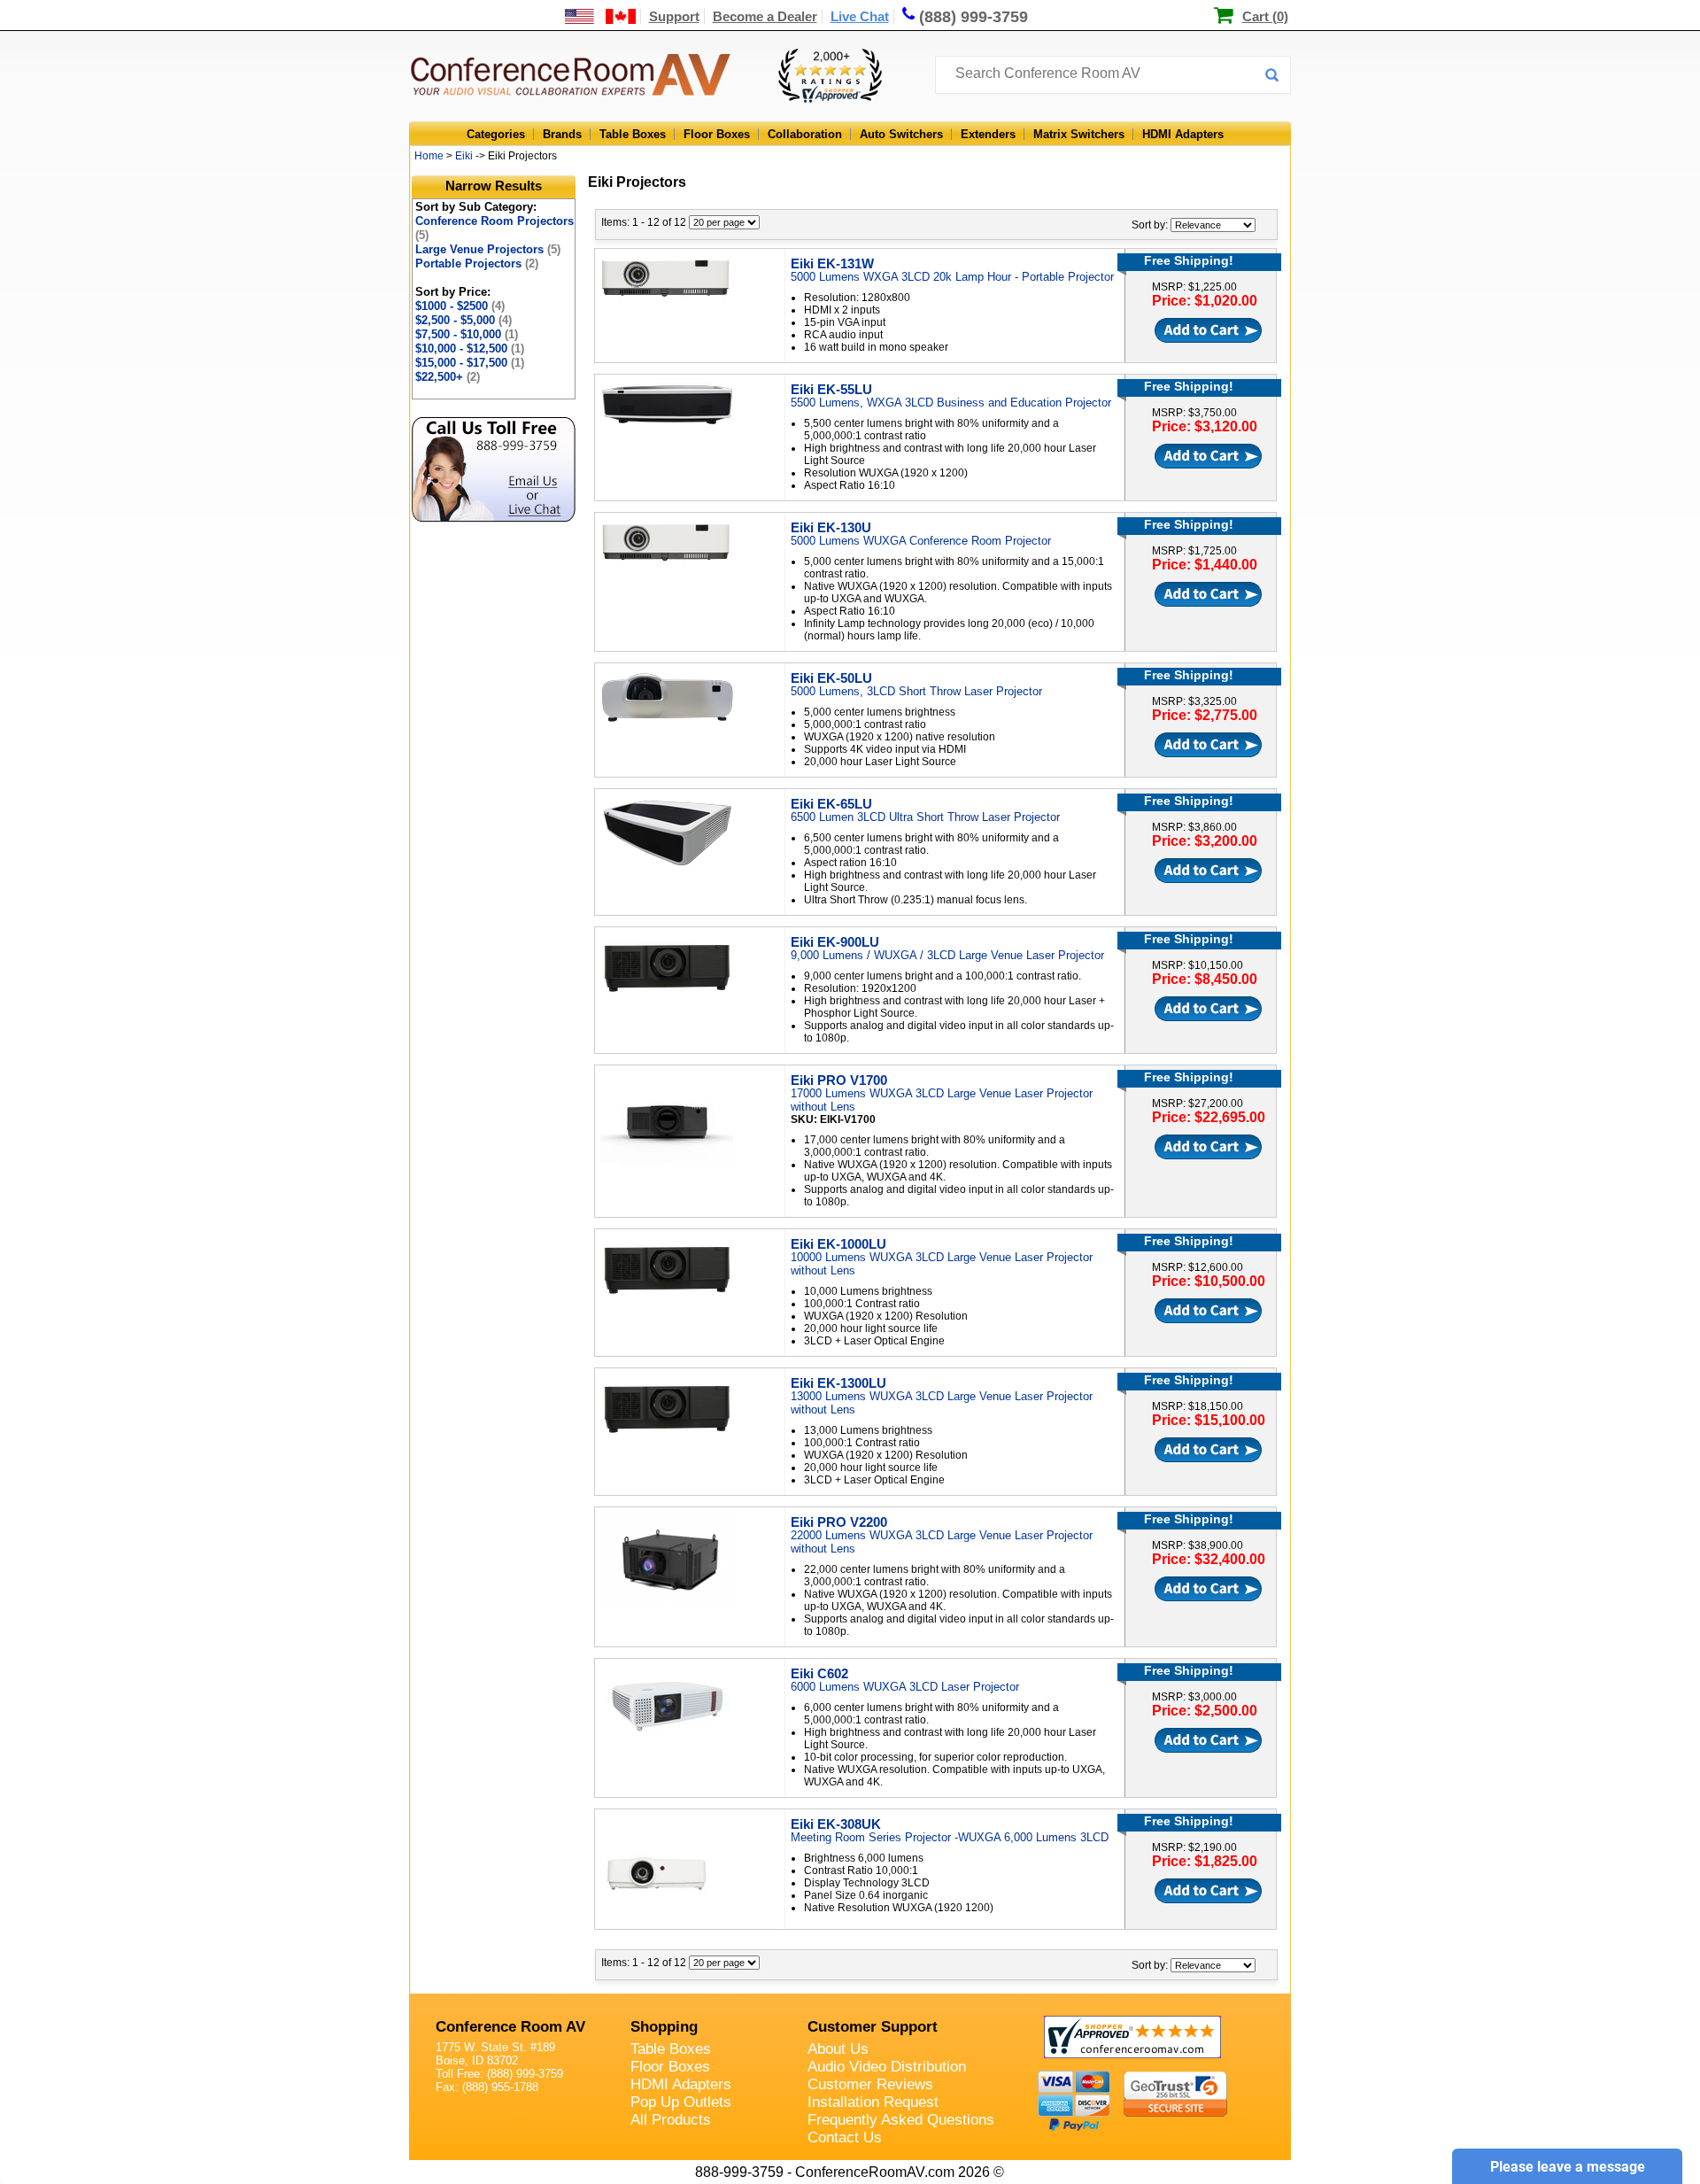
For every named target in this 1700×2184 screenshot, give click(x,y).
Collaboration (805, 134)
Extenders (988, 134)
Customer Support (873, 2027)
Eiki (464, 156)
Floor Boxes (717, 134)
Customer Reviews (870, 2084)
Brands (562, 134)
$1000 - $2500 (460, 306)
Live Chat (860, 16)
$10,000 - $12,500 (470, 349)
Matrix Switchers (1079, 134)
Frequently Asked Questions (901, 2120)
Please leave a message (1568, 2167)
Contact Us (845, 2138)
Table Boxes (633, 134)
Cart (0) (1265, 16)
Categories (496, 134)
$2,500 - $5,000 (464, 320)
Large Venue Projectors (488, 249)
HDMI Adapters (1183, 134)
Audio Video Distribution (887, 2067)
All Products (671, 2120)
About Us (838, 2049)
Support (674, 16)
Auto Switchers (901, 134)
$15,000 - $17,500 (470, 363)
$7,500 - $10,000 (467, 334)
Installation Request (873, 2102)
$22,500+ (448, 377)
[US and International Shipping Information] (601, 16)
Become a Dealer (765, 16)
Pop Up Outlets (681, 2102)
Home (429, 156)
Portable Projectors (477, 263)
